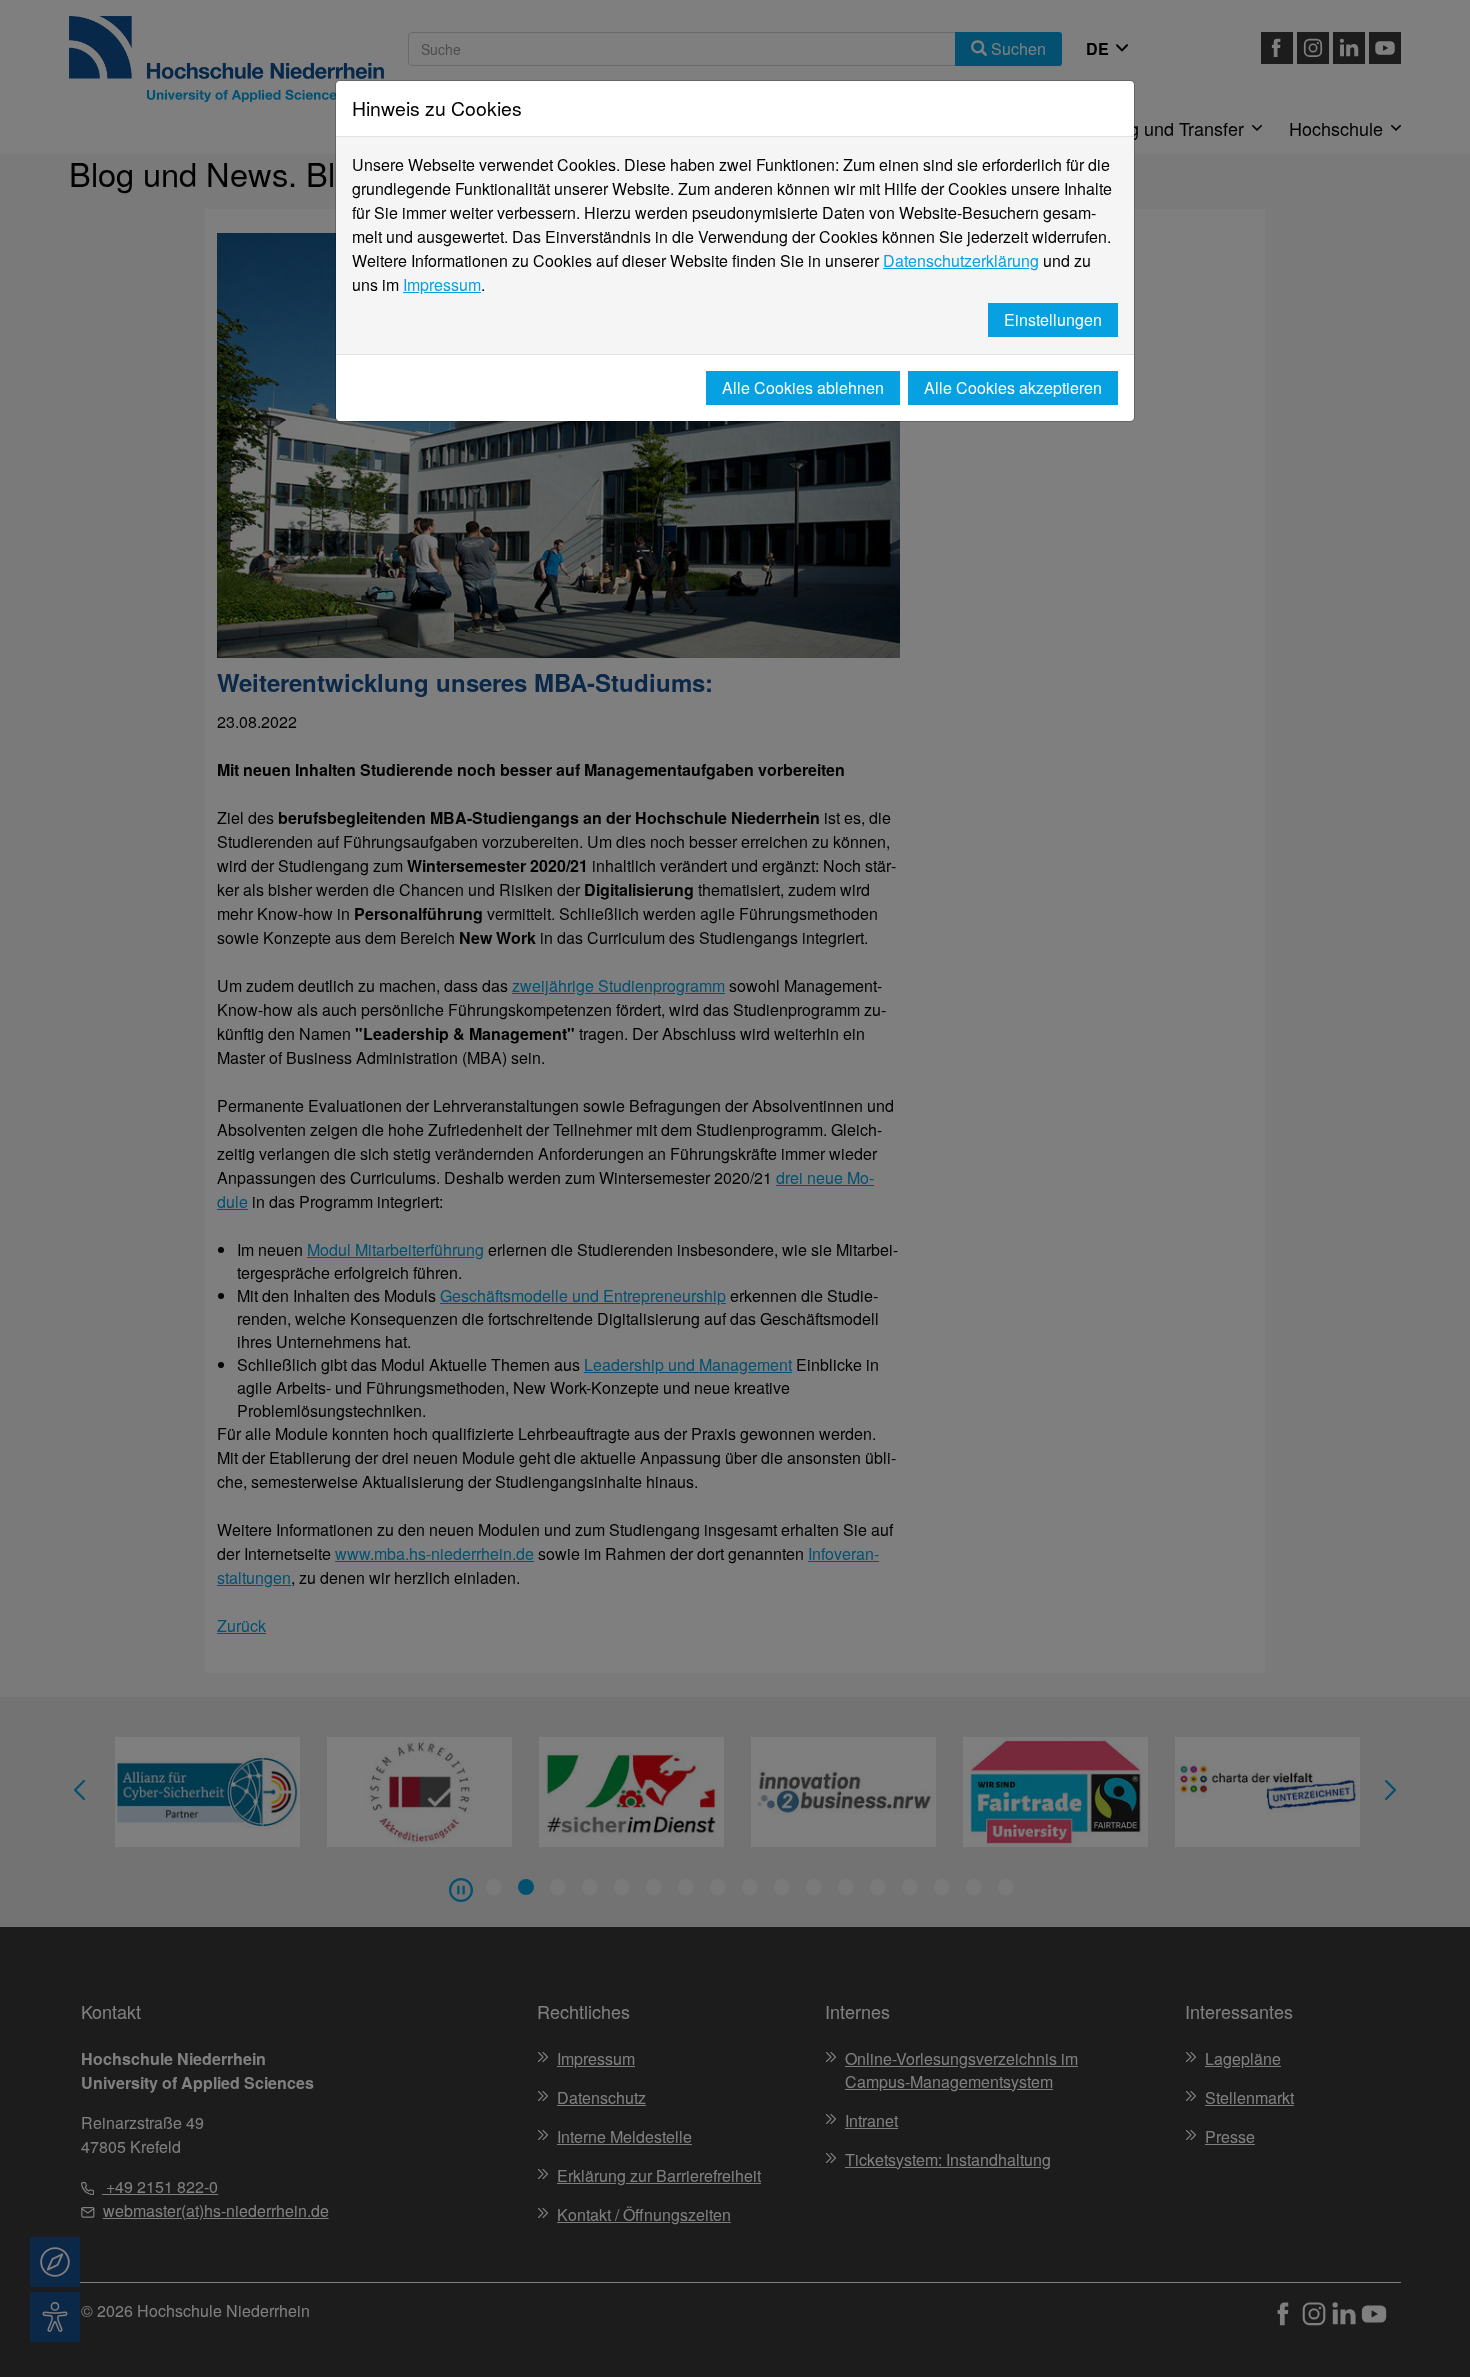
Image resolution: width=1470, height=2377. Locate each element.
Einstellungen (1053, 319)
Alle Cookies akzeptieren (1013, 387)
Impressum (442, 284)
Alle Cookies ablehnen (803, 387)
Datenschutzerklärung (961, 260)
